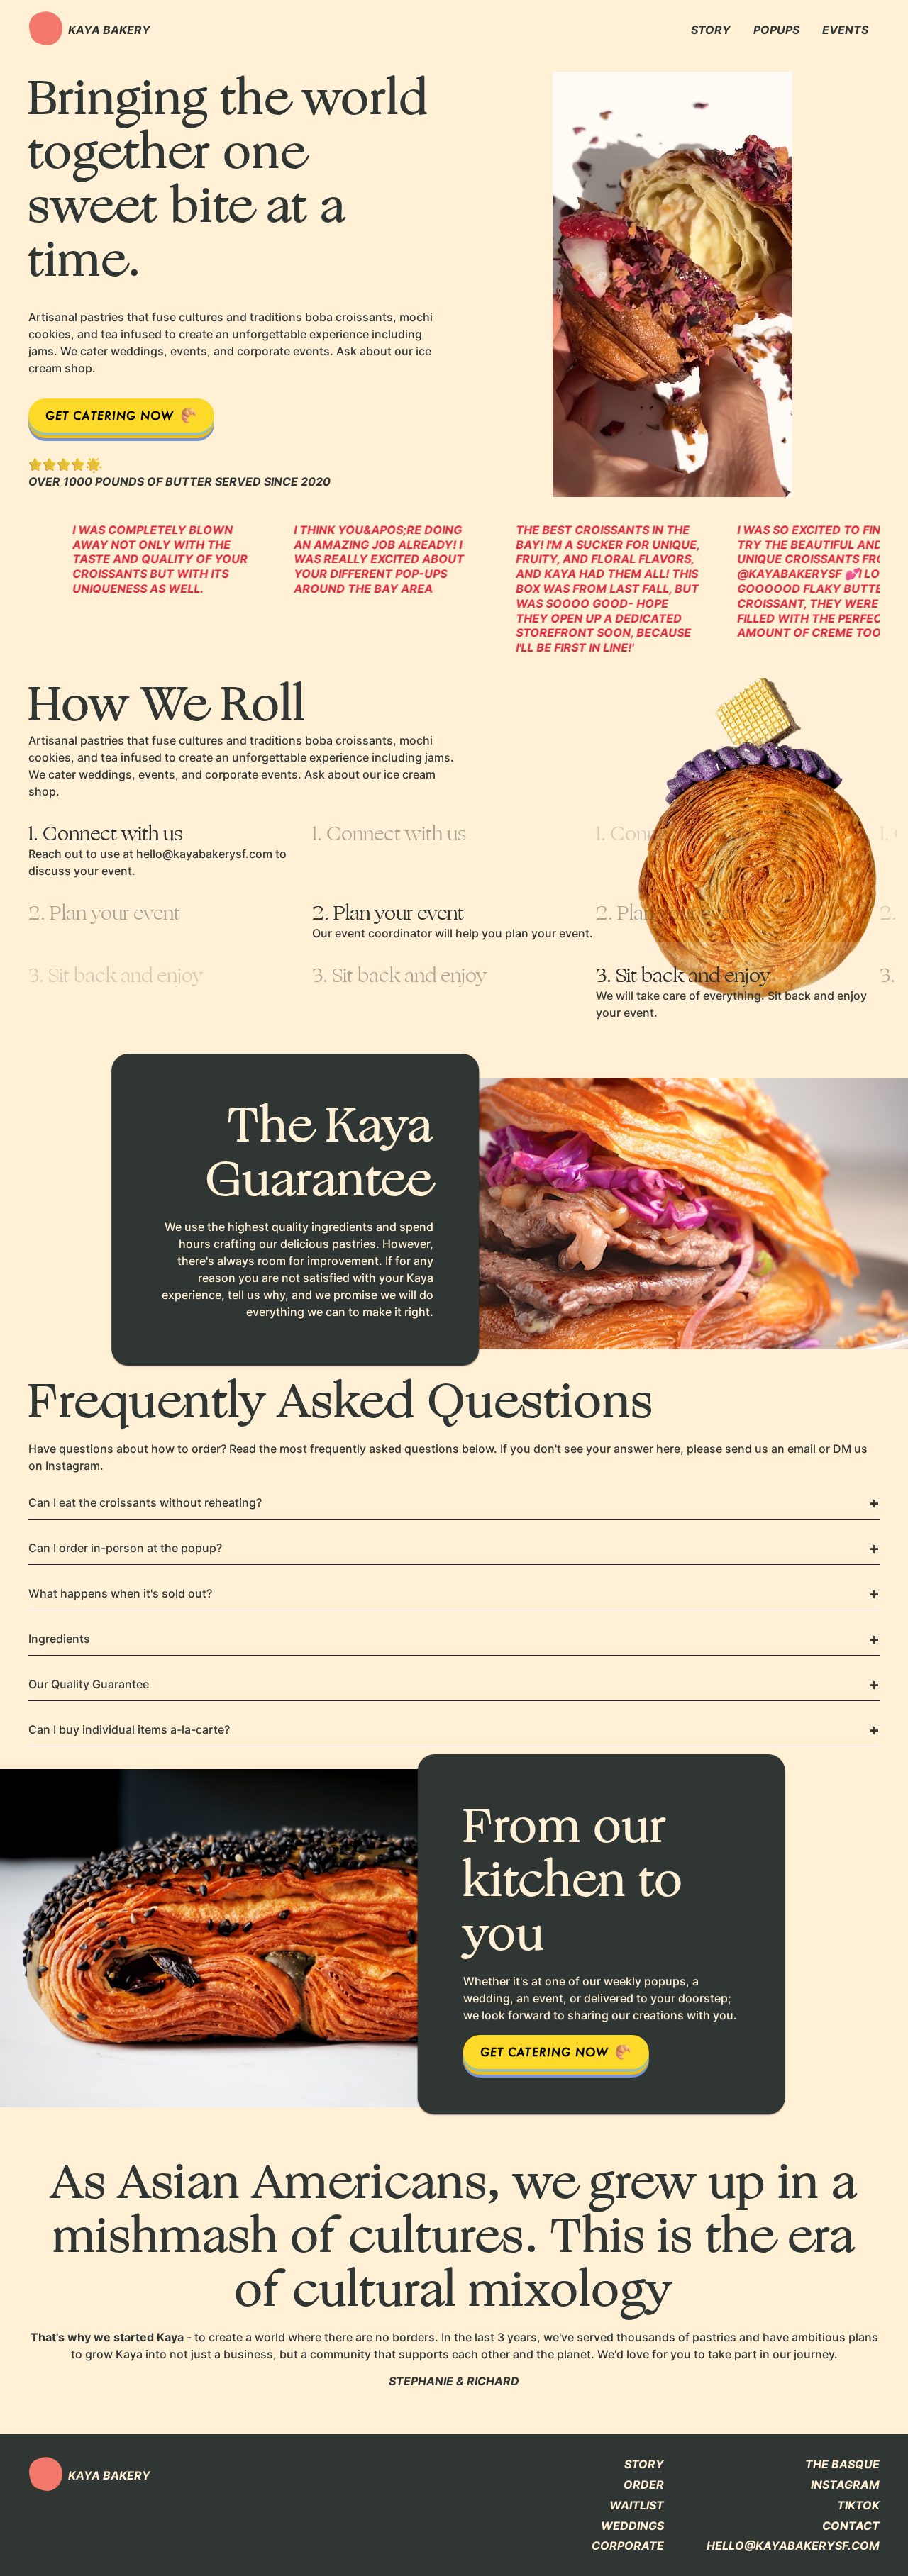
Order (644, 2485)
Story (644, 2464)
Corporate (628, 2546)
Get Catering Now (110, 415)
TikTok (858, 2505)
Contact (851, 2526)
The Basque (842, 2464)
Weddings (632, 2526)
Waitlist (637, 2505)
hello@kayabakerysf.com (793, 2546)
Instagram (845, 2485)
